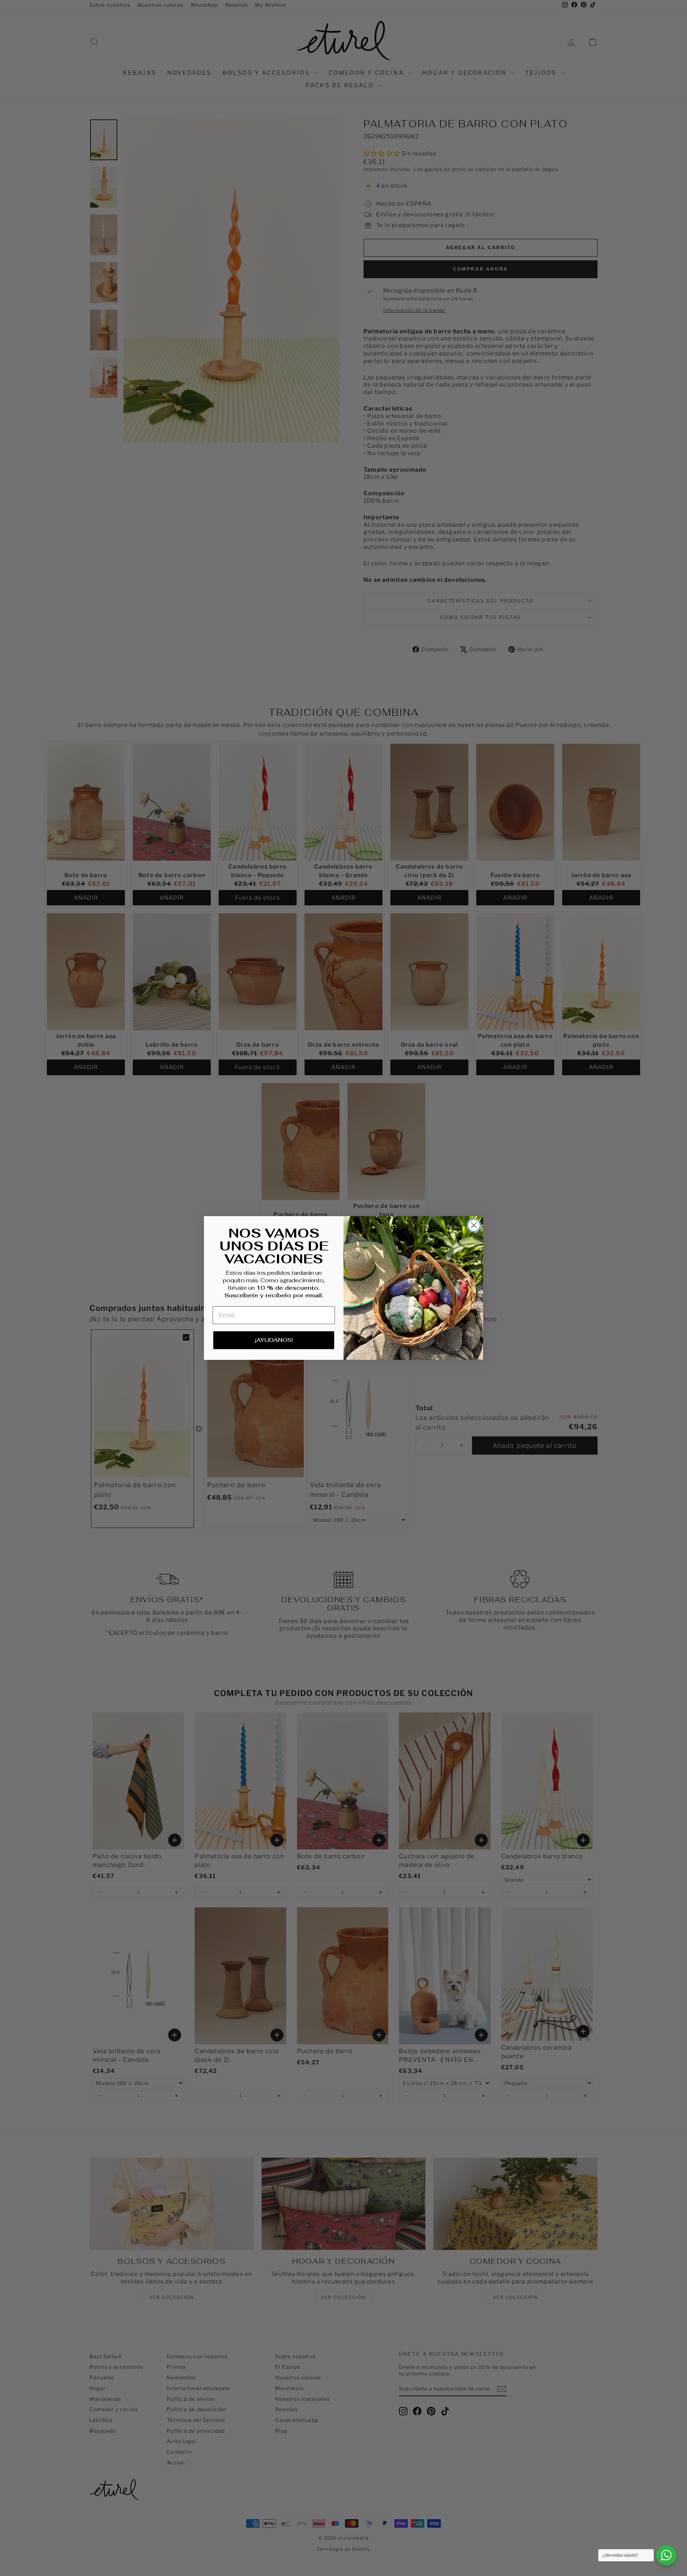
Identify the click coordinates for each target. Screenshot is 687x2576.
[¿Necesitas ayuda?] (666, 2555)
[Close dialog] (474, 1225)
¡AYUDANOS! (274, 1340)
